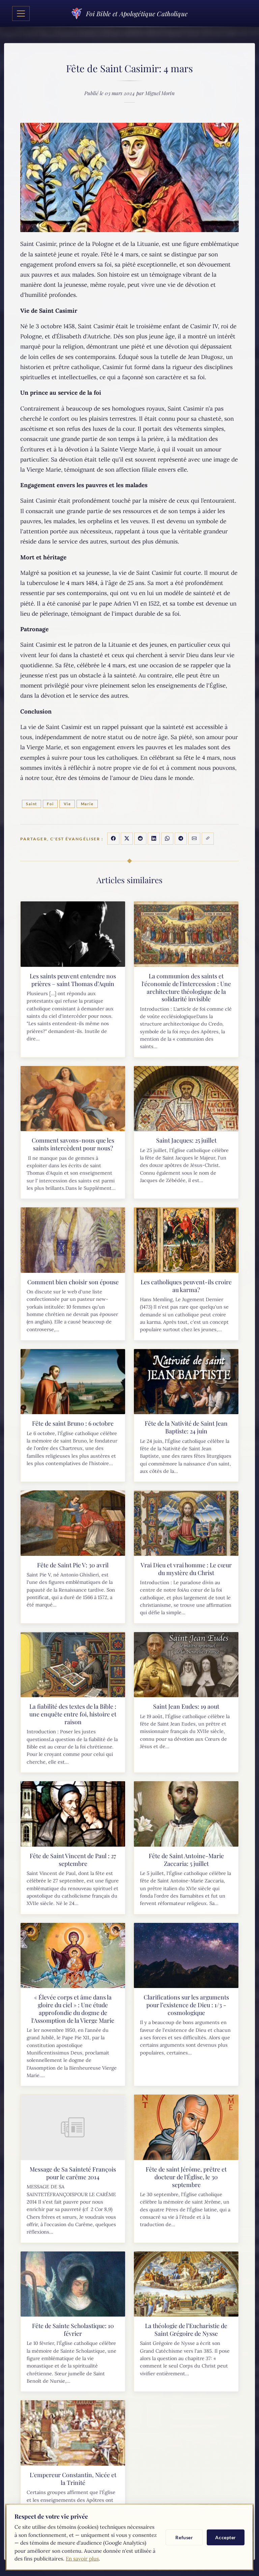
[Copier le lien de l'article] (208, 839)
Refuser (184, 2537)
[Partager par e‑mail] (194, 839)
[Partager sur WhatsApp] (167, 839)
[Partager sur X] (127, 839)
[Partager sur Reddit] (140, 839)
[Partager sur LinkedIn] (154, 839)
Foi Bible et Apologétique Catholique (137, 13)
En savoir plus (82, 2559)
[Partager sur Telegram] (181, 839)
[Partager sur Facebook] (113, 839)
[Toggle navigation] (21, 13)
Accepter (226, 2537)
